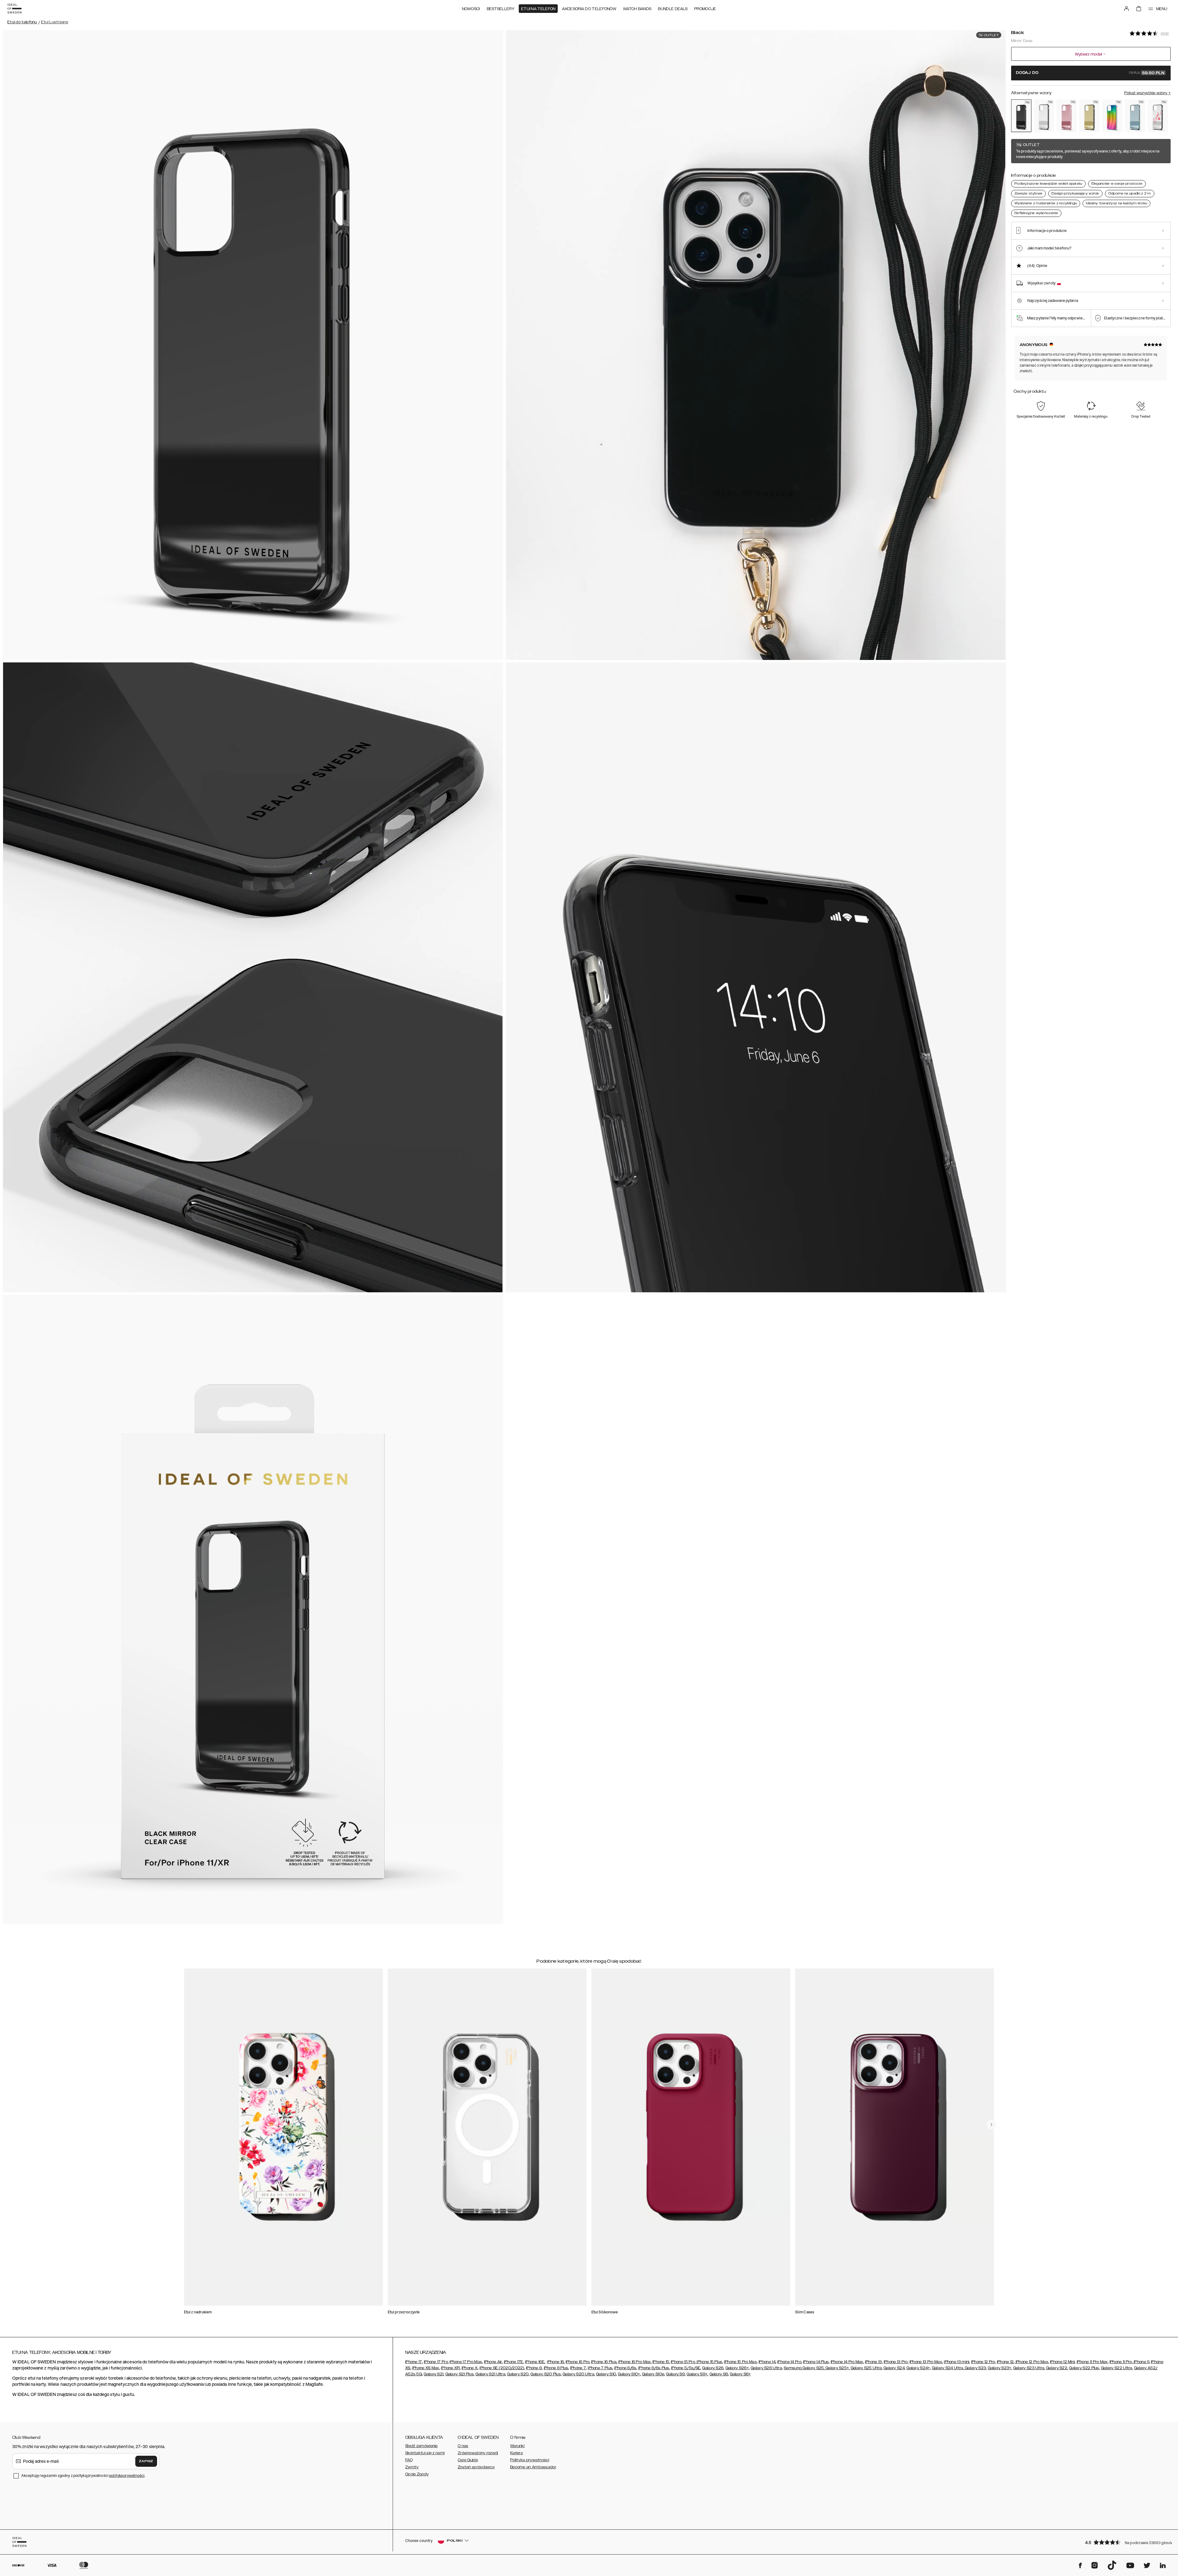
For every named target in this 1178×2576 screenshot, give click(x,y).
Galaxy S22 (1057, 2368)
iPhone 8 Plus (556, 2368)
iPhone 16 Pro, (578, 2362)
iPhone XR (450, 2368)
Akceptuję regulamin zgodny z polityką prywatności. (83, 2476)
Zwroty (412, 2467)
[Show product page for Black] (1021, 116)
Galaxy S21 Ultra (490, 2374)
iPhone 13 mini (957, 2362)
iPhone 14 (767, 2362)
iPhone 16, (556, 2362)
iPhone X (470, 2368)
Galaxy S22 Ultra (1117, 2368)
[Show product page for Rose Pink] (1067, 116)
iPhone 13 (874, 2362)
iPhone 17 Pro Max (466, 2362)
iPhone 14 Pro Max (847, 2362)
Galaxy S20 (518, 2374)
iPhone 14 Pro (789, 2362)
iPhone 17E (514, 2362)
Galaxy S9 (675, 2374)
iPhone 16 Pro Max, (635, 2362)
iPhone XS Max (426, 2368)
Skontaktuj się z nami (425, 2453)
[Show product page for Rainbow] (1112, 116)
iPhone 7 (578, 2368)
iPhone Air (493, 2362)
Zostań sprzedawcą (476, 2467)
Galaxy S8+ (740, 2374)
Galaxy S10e (653, 2374)
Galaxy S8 (719, 2374)
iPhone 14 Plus (816, 2362)
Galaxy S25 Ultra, (867, 2368)
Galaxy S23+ (999, 2368)
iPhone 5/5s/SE (686, 2368)
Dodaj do (1090, 73)
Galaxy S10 (606, 2374)
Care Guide (468, 2460)
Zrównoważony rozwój (478, 2453)
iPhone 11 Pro (1121, 2362)
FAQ (409, 2460)
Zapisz (146, 2461)
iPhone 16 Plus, (604, 2362)
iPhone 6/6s (625, 2368)
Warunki (517, 2446)
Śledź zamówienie (422, 2446)
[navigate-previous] (991, 2124)
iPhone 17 (414, 2362)
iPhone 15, (661, 2362)
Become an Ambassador (533, 2467)
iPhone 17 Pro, (436, 2362)
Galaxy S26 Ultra (766, 2368)
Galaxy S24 (894, 2368)
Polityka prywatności (530, 2460)
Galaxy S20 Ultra (578, 2374)
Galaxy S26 (713, 2368)
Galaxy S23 (975, 2368)
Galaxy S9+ (697, 2374)
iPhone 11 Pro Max (1092, 2362)
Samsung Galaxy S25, (804, 2368)
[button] (1126, 2542)
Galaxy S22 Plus (1084, 2368)
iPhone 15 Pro (683, 2362)
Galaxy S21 (433, 2374)
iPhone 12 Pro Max (1032, 2362)
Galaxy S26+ (737, 2368)
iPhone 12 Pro (983, 2362)
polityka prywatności (127, 2476)
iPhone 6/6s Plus (654, 2368)
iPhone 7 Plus (600, 2368)
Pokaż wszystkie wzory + (1147, 93)
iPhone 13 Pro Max (926, 2362)
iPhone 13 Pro (896, 2362)
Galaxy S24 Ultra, (948, 2368)
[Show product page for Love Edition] (1158, 116)
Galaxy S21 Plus (460, 2374)
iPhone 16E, (535, 2362)
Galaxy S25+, (837, 2368)
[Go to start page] (14, 9)
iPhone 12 (1005, 2362)
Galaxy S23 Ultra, (1029, 2368)
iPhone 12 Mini (1062, 2362)
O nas (463, 2446)
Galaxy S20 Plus (546, 2374)
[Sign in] (1126, 9)
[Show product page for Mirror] (1044, 116)
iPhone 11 (1141, 2362)
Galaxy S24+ (918, 2368)
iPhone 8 (534, 2368)
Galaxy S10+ (629, 2374)
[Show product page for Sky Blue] (1135, 116)
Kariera (516, 2453)
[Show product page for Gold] (1089, 116)
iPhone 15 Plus (709, 2362)
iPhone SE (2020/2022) (502, 2368)
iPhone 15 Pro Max (741, 2362)
